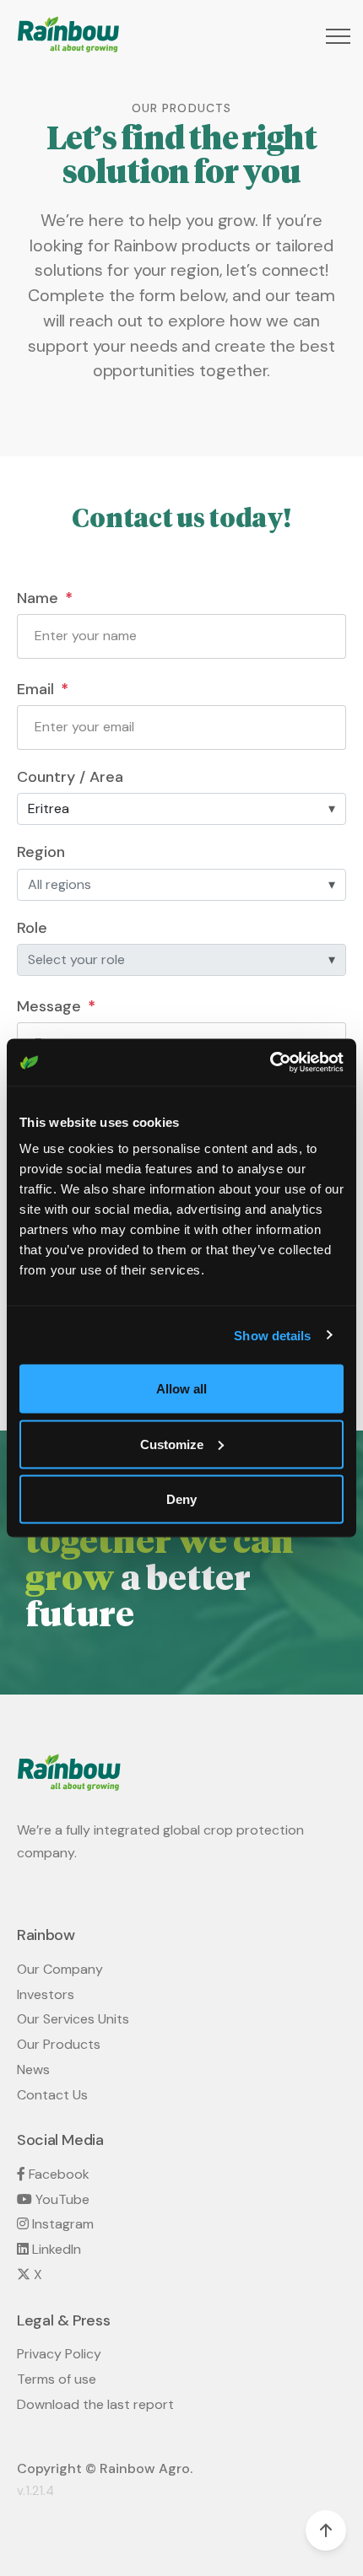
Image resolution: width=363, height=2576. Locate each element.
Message (49, 1007)
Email (35, 690)
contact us (52, 2095)
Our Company (60, 1969)
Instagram (61, 2224)
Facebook (57, 2174)
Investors (46, 1994)
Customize (172, 1444)
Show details (272, 1335)
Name (38, 598)
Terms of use (57, 2379)
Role (32, 928)
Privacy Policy (59, 2354)
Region (41, 852)
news (33, 2069)
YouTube (61, 2199)
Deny (181, 1499)
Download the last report (95, 2404)
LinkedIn (55, 2249)
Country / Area (70, 777)
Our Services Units (73, 2019)
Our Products (59, 2044)
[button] (336, 36)
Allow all (181, 1389)
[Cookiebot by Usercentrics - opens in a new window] (270, 1063)
